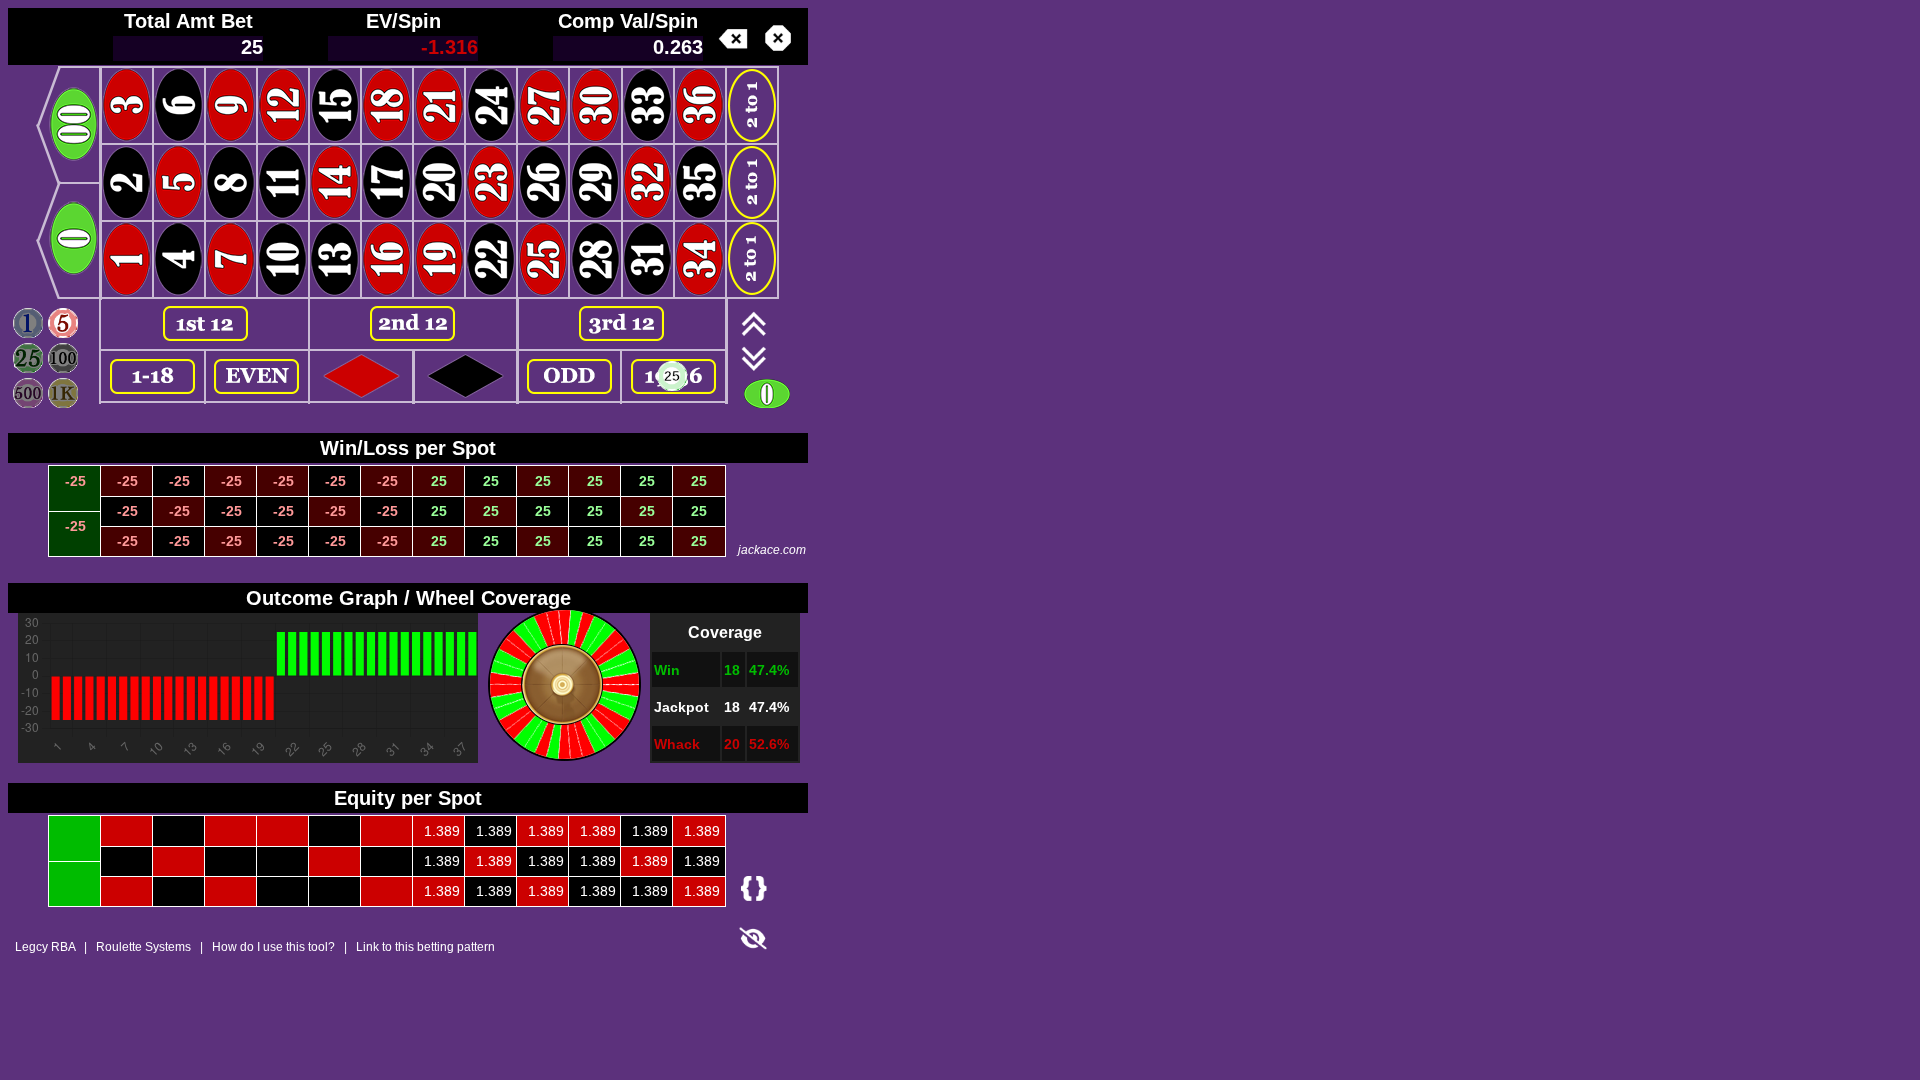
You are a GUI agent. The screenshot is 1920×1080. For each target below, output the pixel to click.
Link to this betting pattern (425, 947)
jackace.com (772, 550)
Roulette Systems (143, 947)
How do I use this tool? (273, 947)
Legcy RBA (45, 947)
